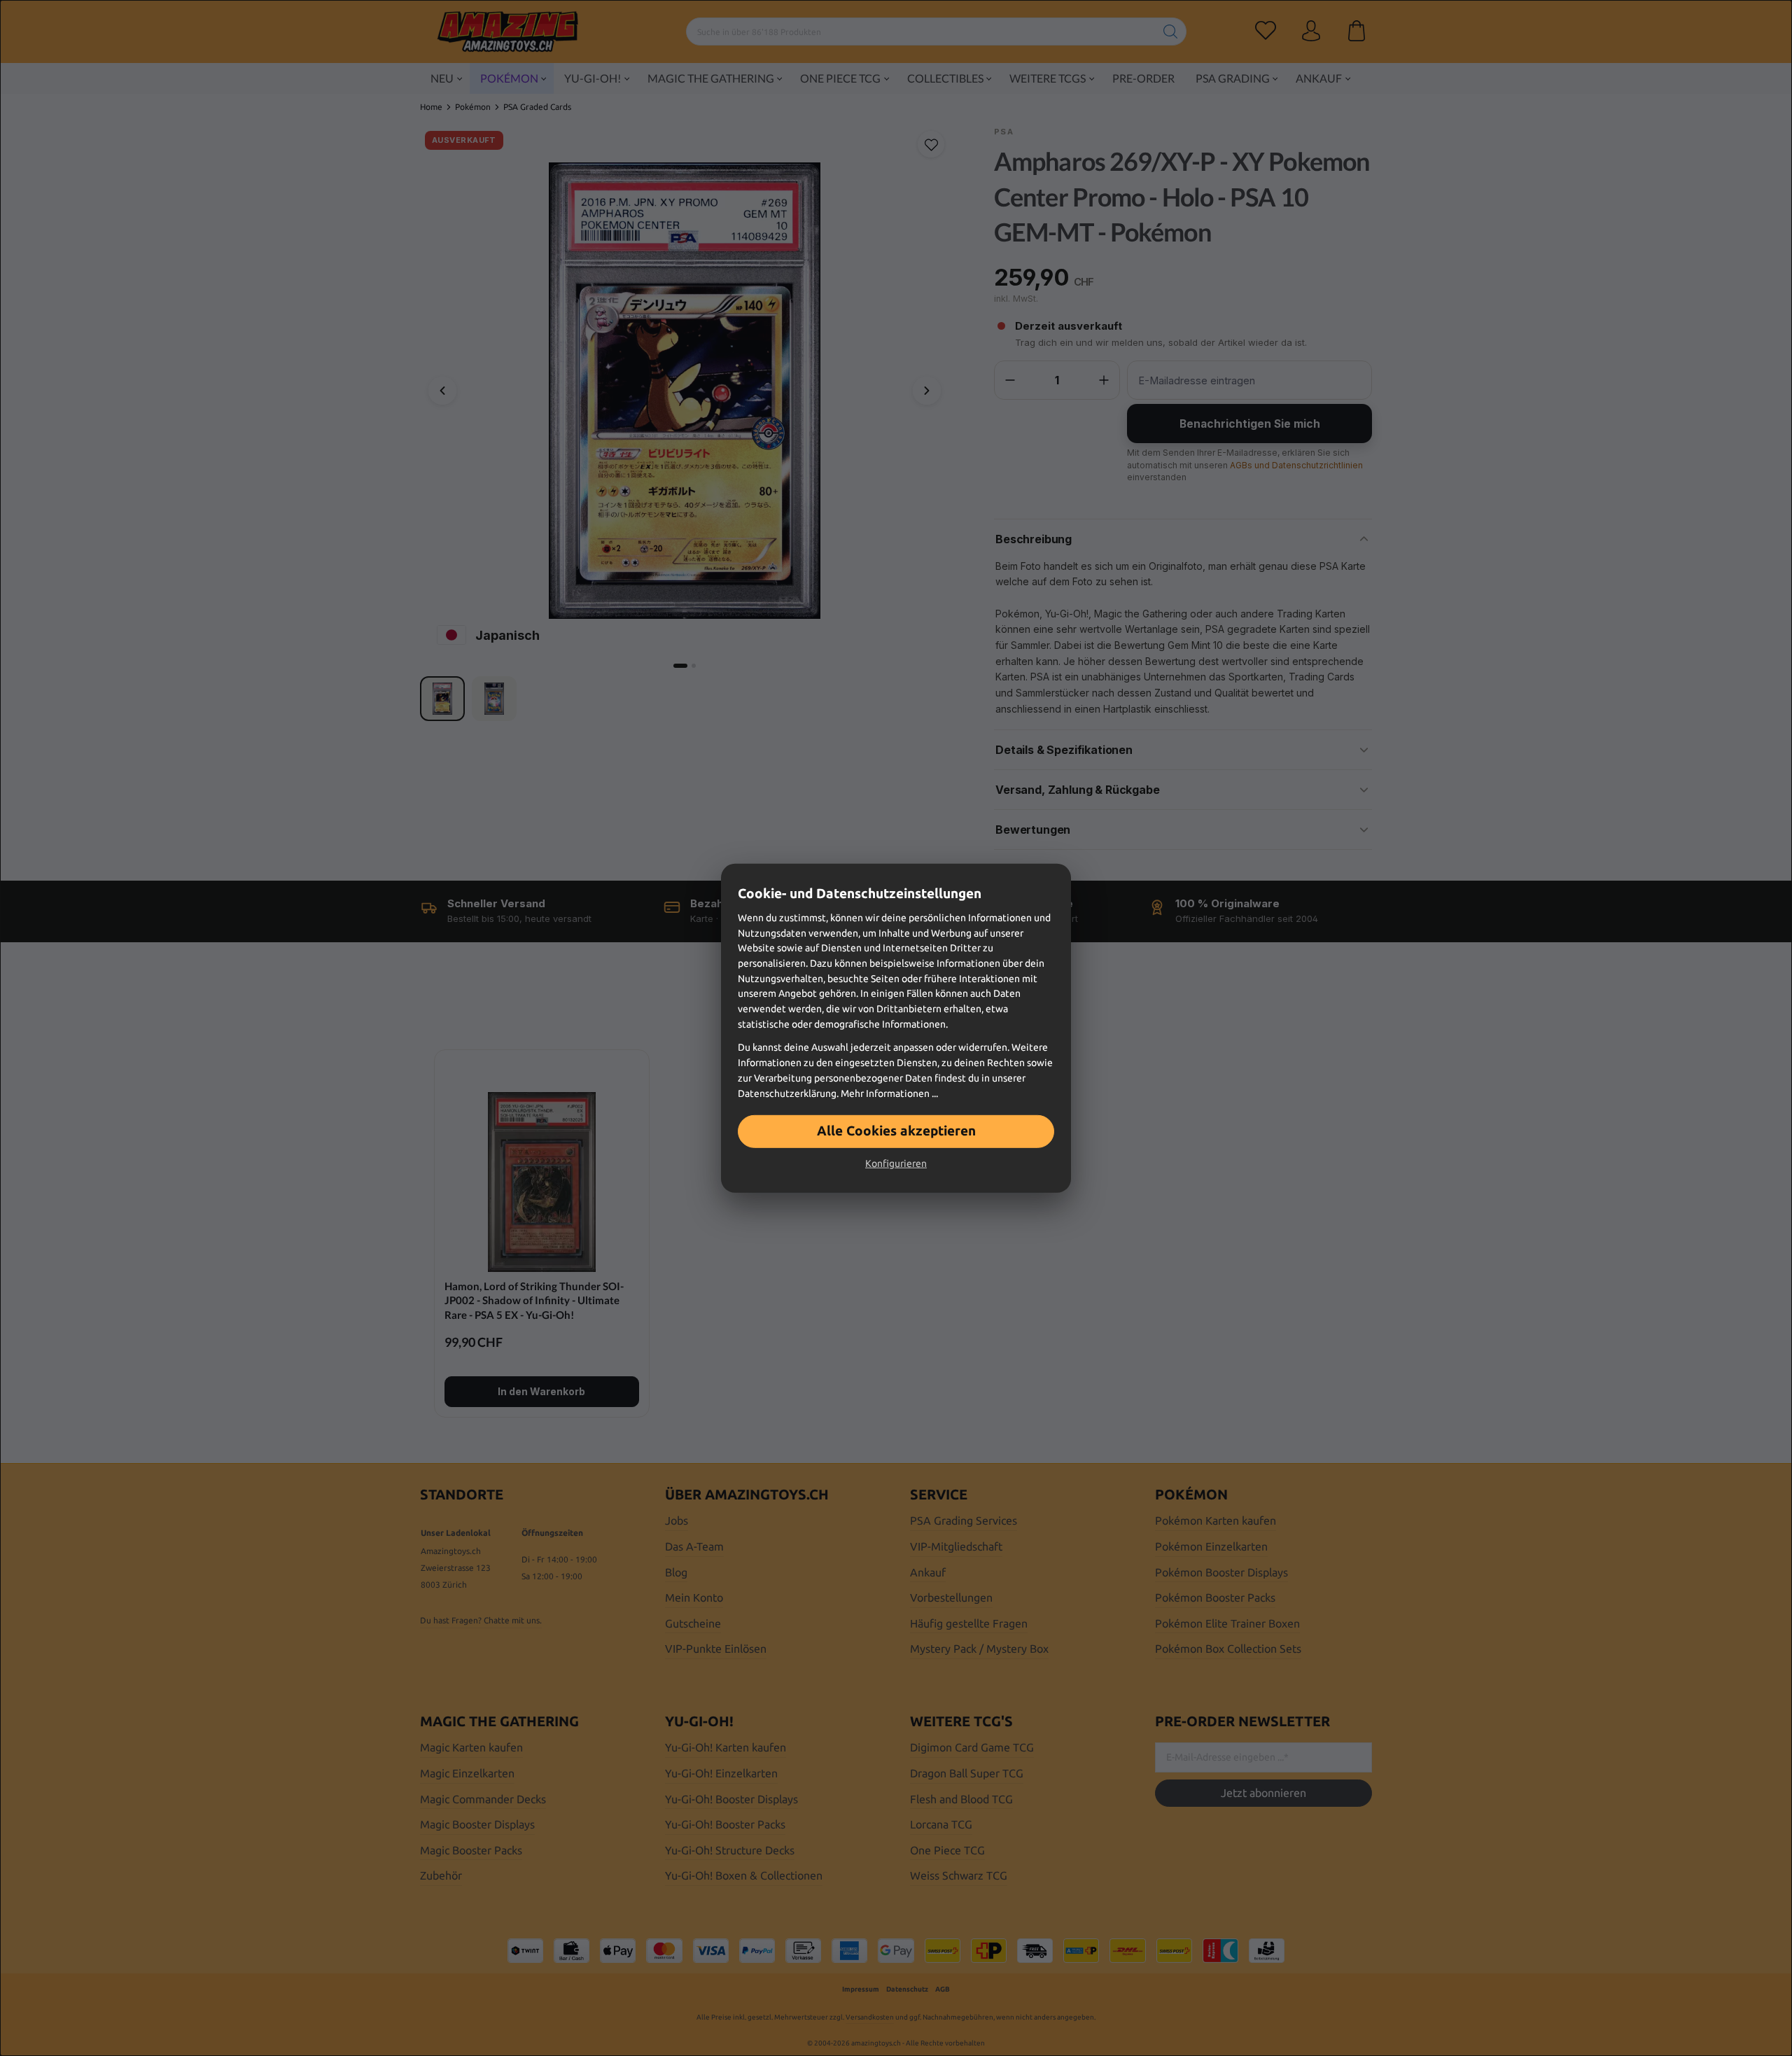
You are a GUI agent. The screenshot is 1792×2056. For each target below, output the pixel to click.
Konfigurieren (896, 1163)
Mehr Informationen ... (889, 1093)
